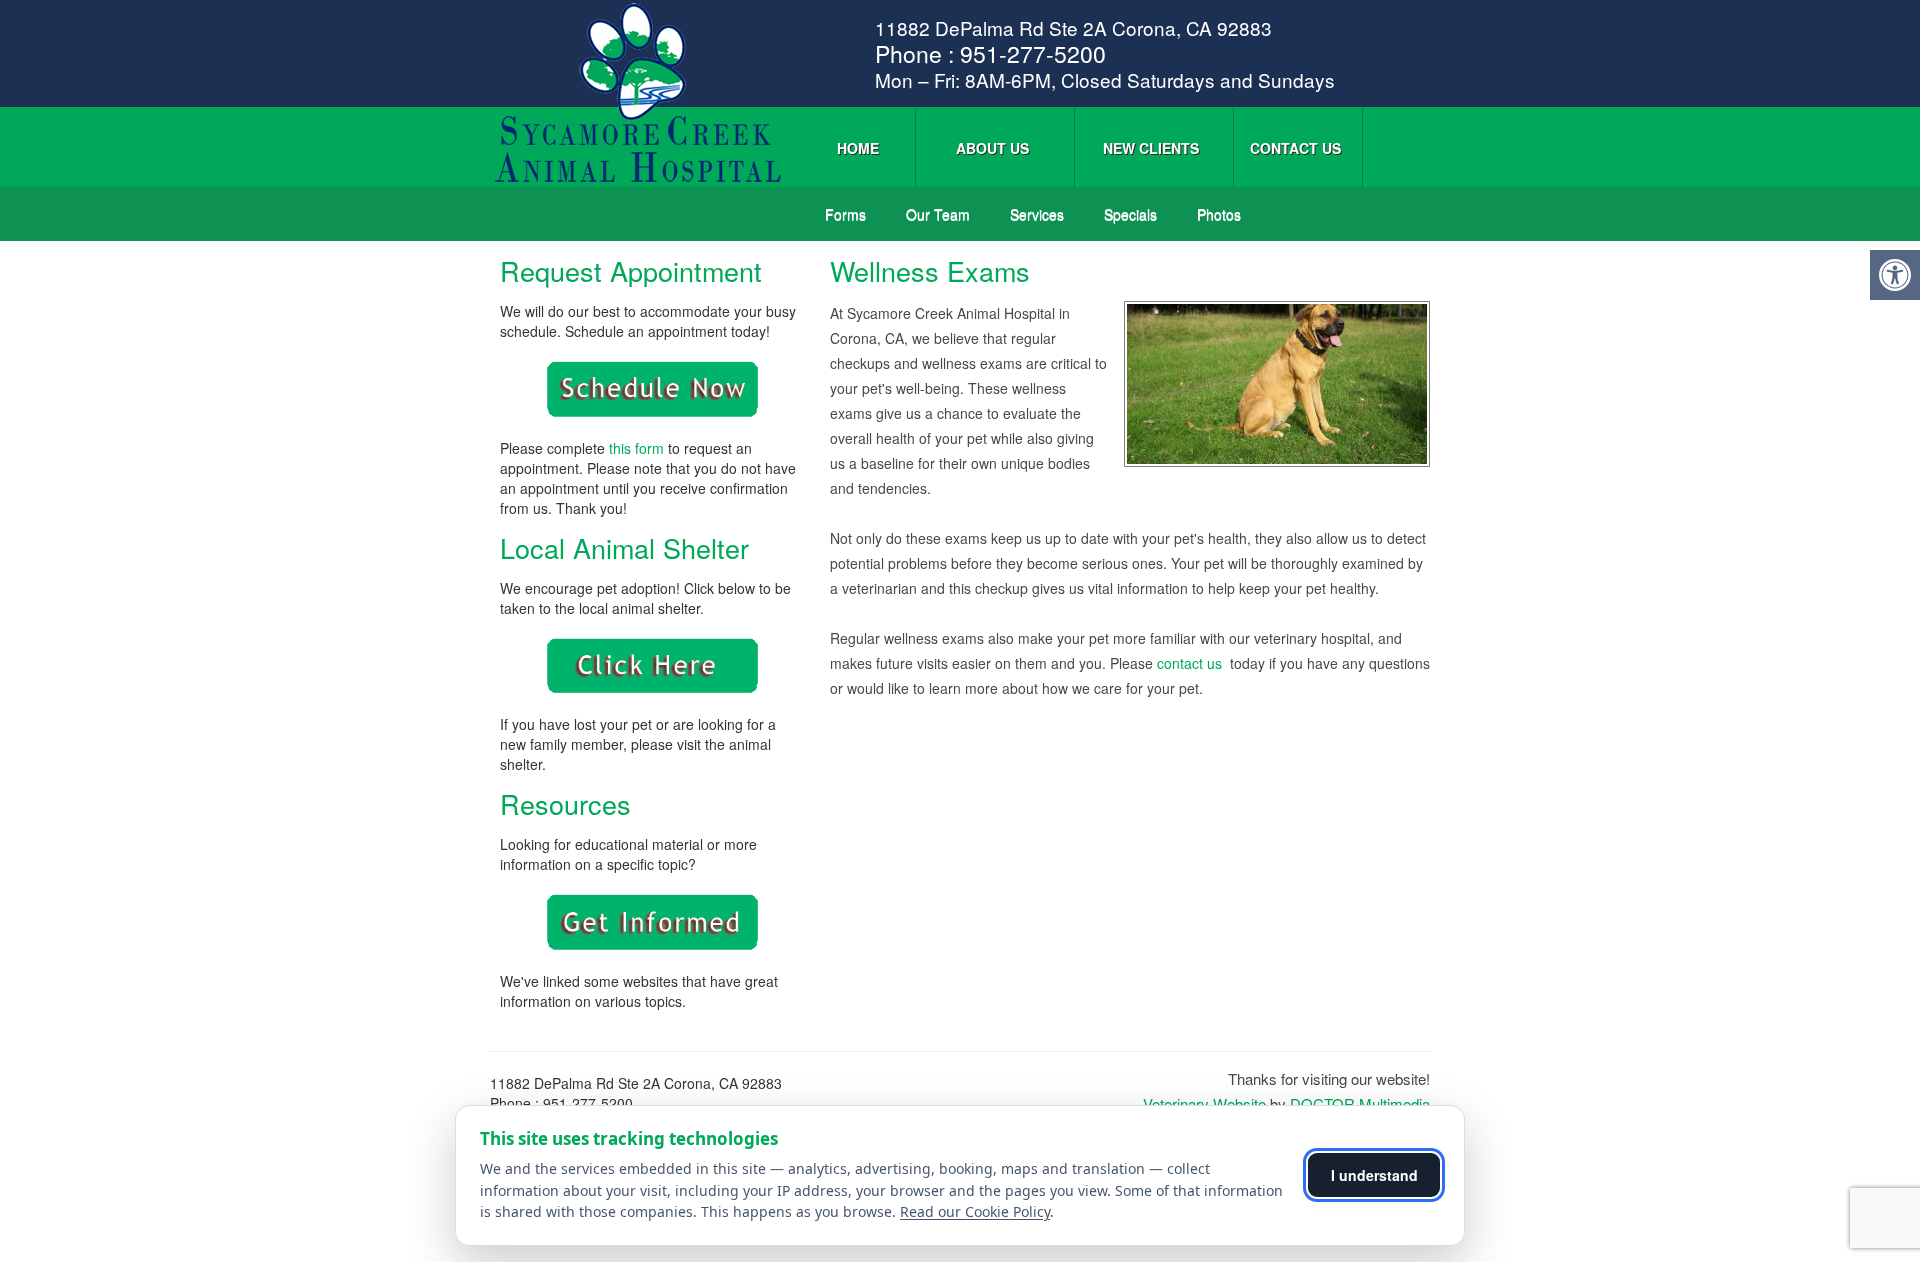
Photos (1219, 214)
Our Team (938, 214)
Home (858, 148)
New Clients (1151, 148)
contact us (1191, 663)
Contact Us (1295, 148)
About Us (992, 148)
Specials (1130, 214)
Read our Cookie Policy (975, 1211)
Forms (845, 214)
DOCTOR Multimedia (1360, 1103)
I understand (1374, 1175)
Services (1037, 214)
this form (636, 448)
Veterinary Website (1204, 1103)
